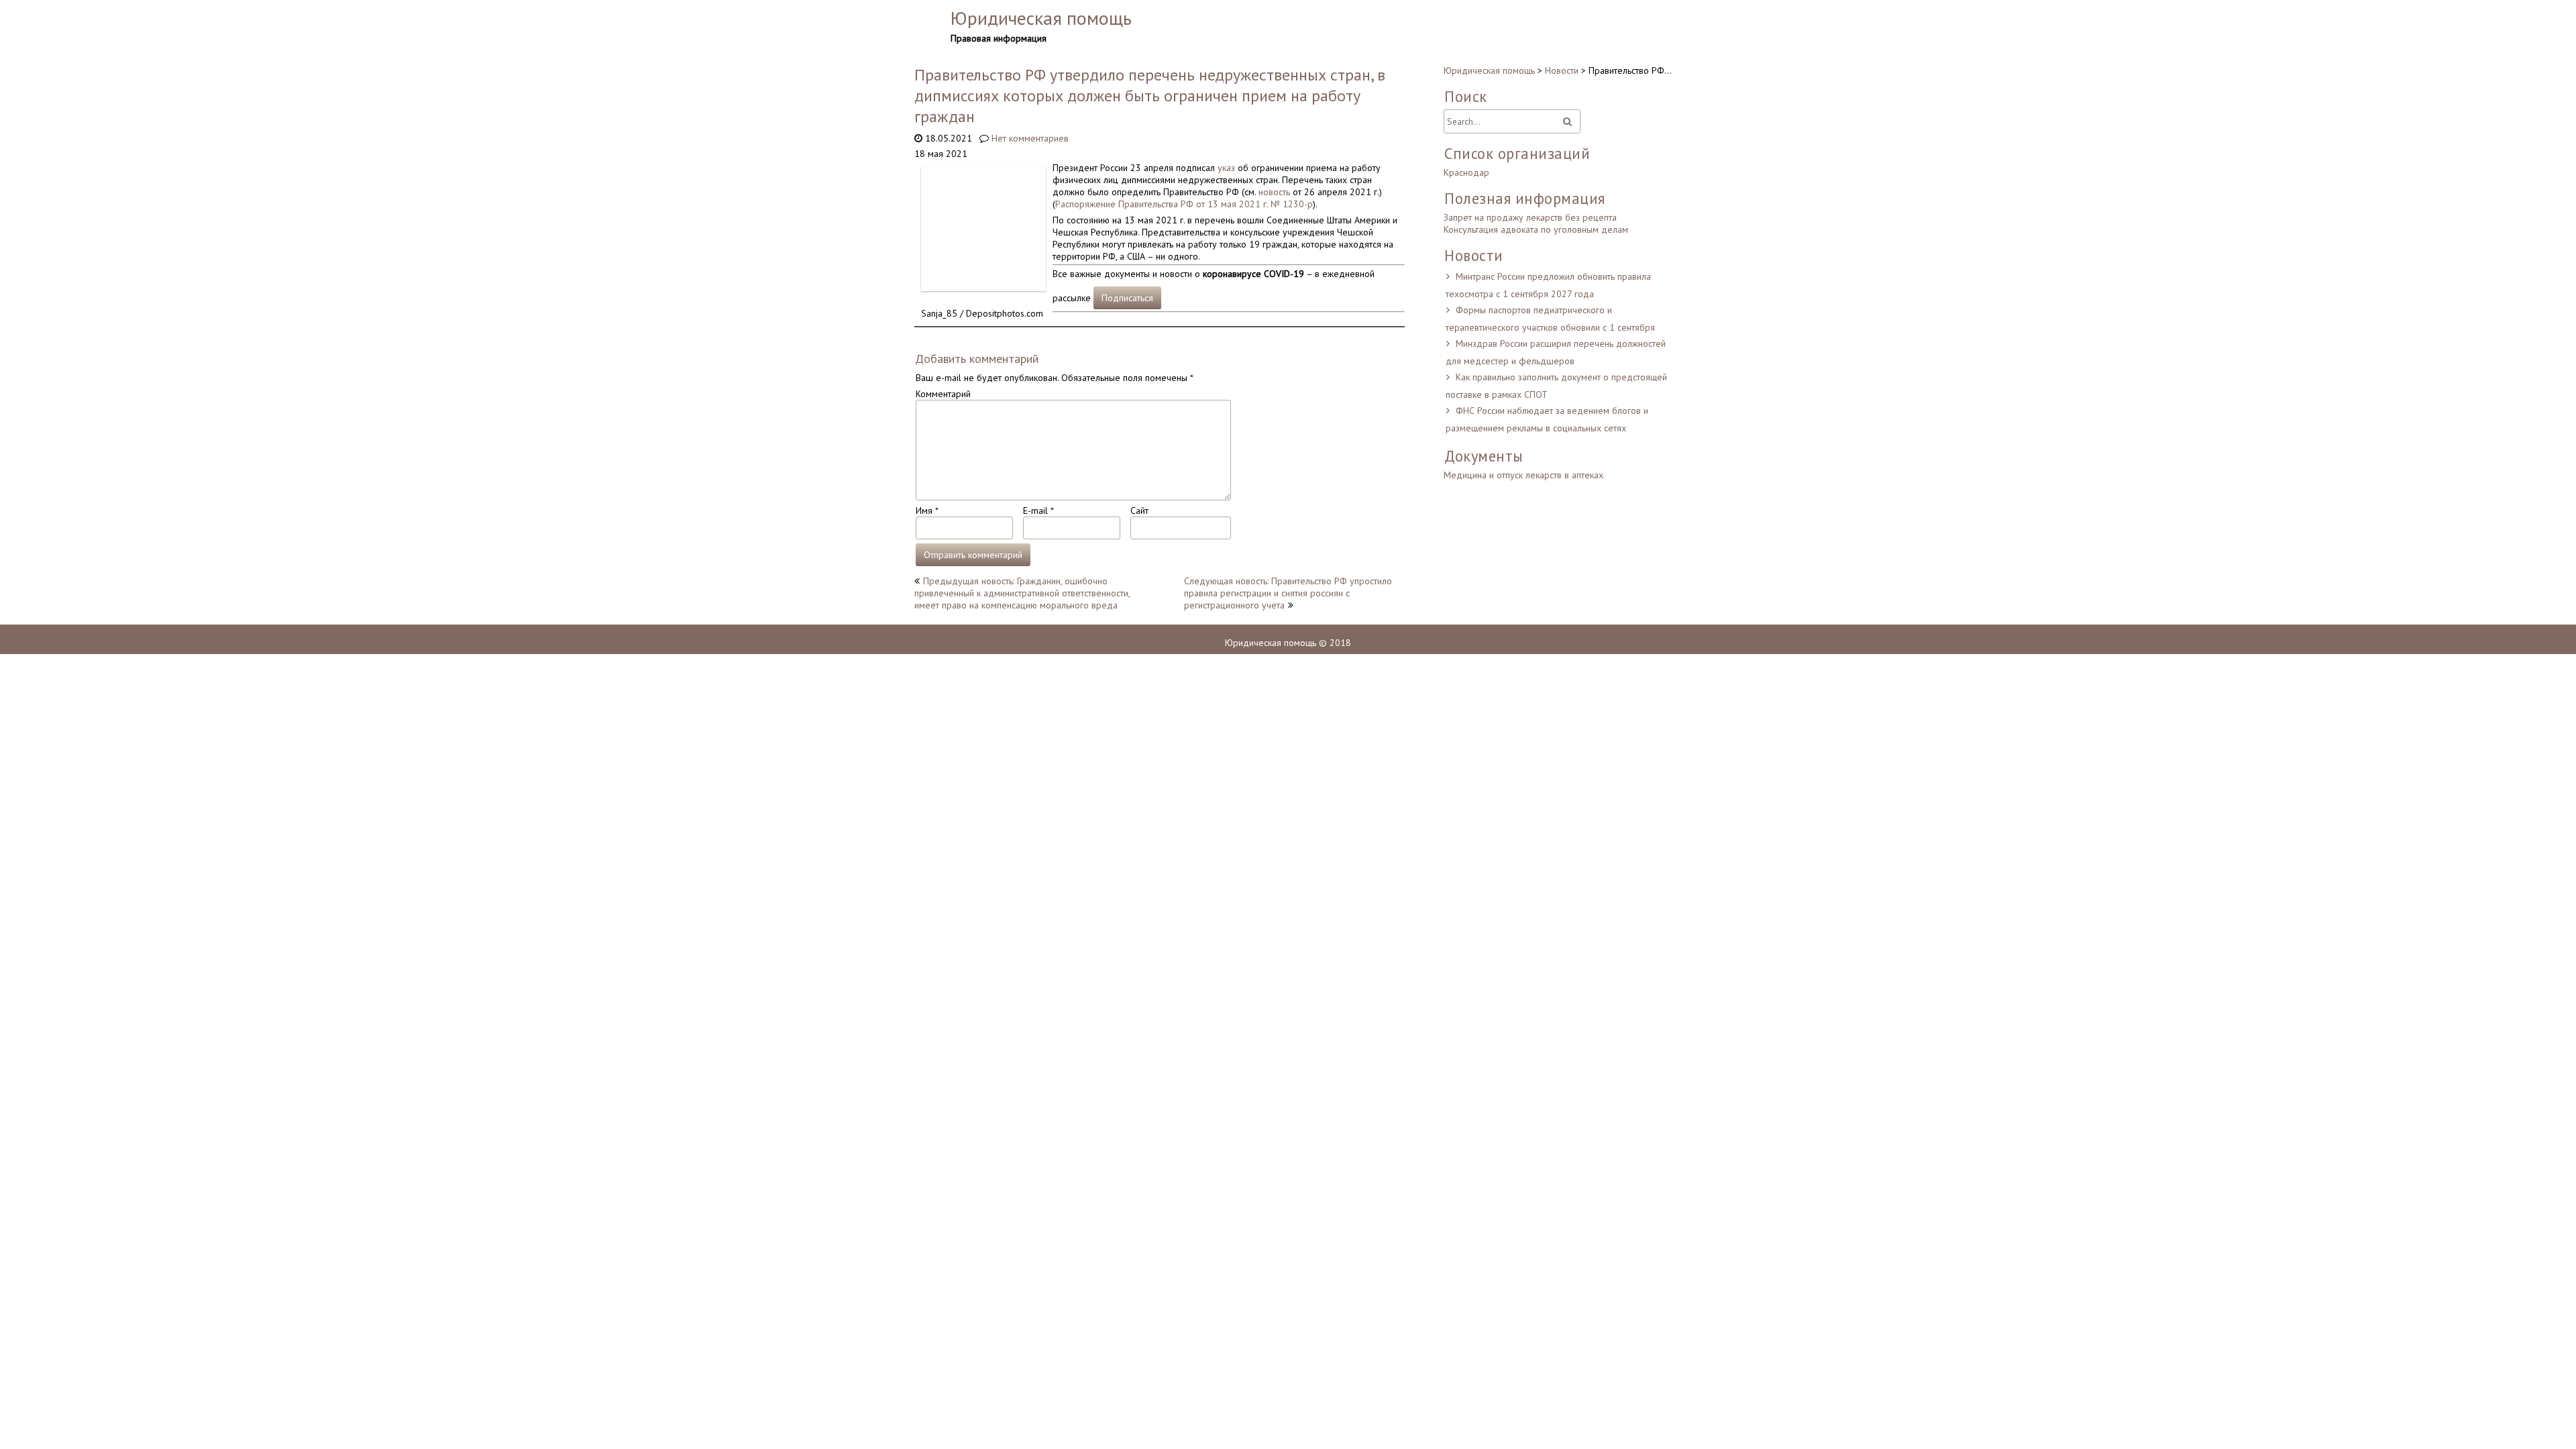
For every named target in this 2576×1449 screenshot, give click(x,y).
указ (1226, 168)
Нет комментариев (1030, 138)
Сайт (1139, 511)
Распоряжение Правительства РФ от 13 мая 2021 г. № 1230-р (1184, 204)
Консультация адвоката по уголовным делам (1536, 229)
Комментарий (943, 394)
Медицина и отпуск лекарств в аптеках (1523, 475)
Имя (927, 511)
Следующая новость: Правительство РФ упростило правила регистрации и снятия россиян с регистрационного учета (1288, 593)
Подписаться (1127, 298)
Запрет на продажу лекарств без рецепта (1530, 217)
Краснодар (1466, 172)
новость (1274, 192)
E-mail (1038, 511)
